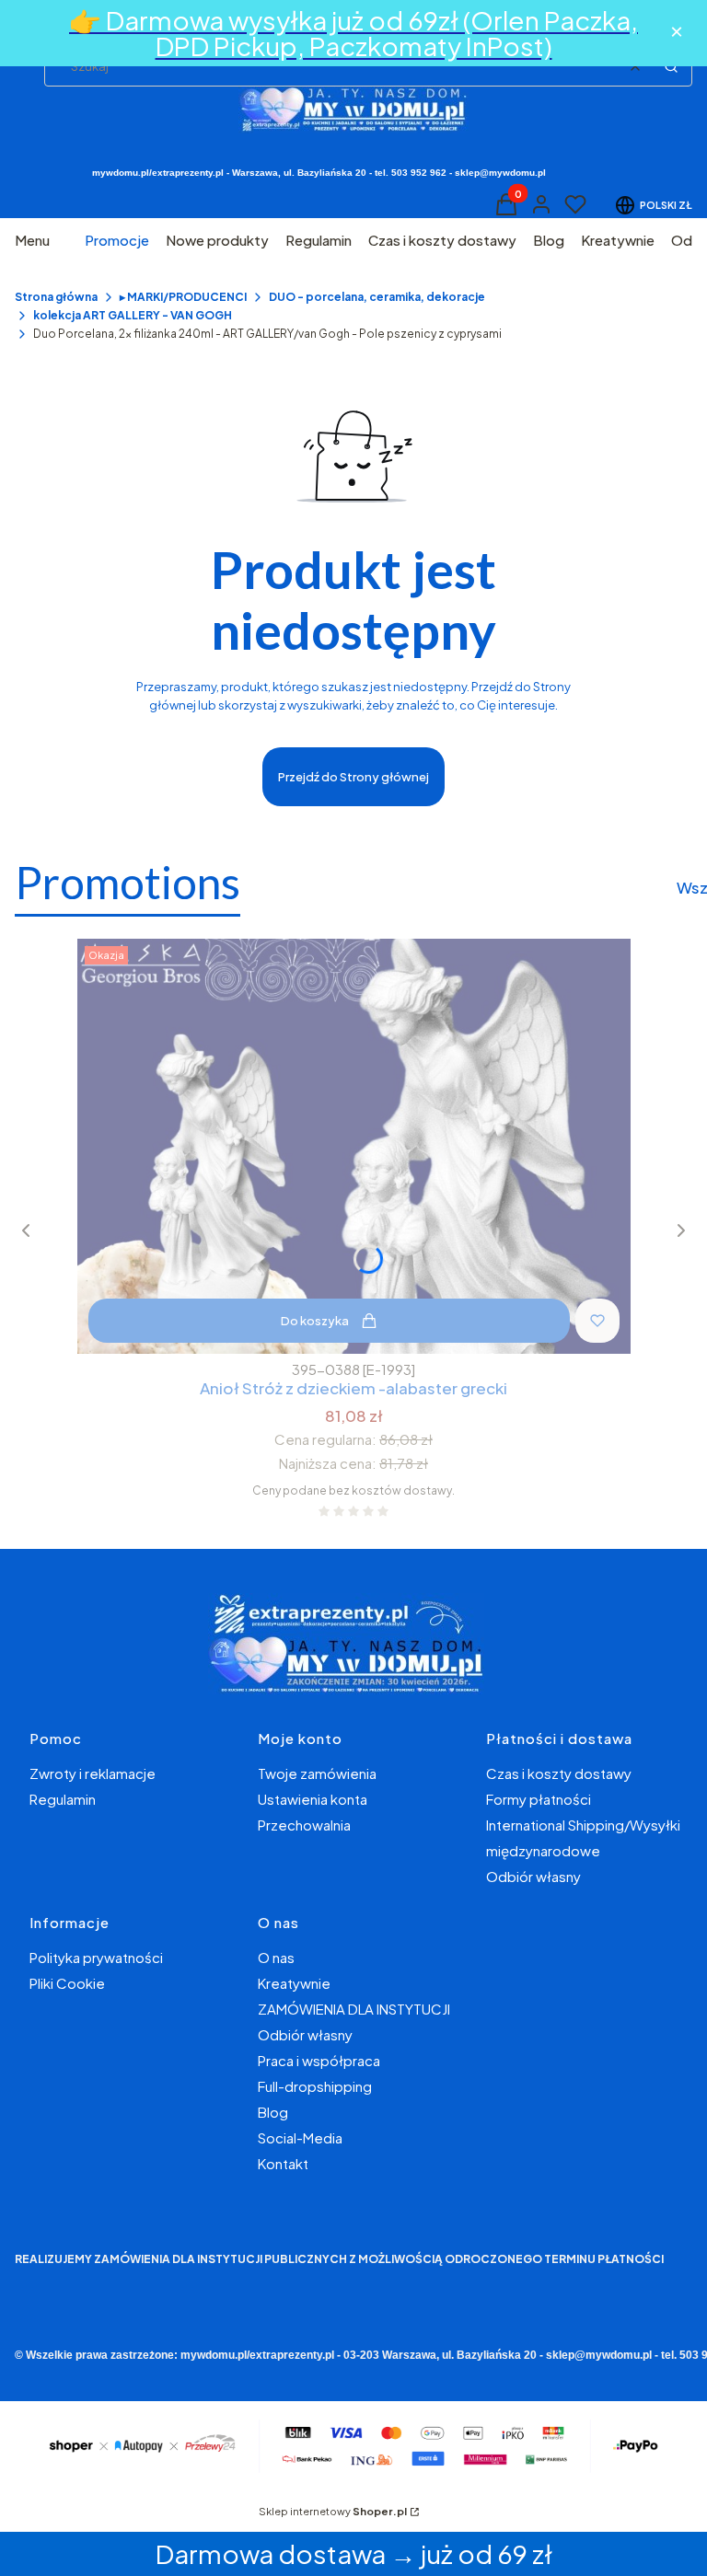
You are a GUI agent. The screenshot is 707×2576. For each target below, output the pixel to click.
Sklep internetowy (333, 2511)
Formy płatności (539, 1799)
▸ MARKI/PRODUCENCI (183, 297)
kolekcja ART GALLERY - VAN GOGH (133, 315)
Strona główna (56, 297)
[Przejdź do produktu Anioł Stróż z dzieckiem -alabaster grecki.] (354, 1146)
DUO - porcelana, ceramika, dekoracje (377, 297)
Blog (273, 2112)
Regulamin (63, 1799)
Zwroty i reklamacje (93, 1773)
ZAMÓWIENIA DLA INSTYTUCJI (354, 2009)
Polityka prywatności (96, 1957)
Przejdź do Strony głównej (353, 777)
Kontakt (283, 2163)
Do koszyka (315, 1321)
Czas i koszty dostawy (559, 1773)
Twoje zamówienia (317, 1773)
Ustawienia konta (313, 1799)
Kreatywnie (294, 1983)
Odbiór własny (533, 1876)
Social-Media (300, 2137)
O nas (276, 1957)
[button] (671, 66)
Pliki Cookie (67, 1983)
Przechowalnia (304, 1825)
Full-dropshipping (315, 2086)
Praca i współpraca (319, 2060)
